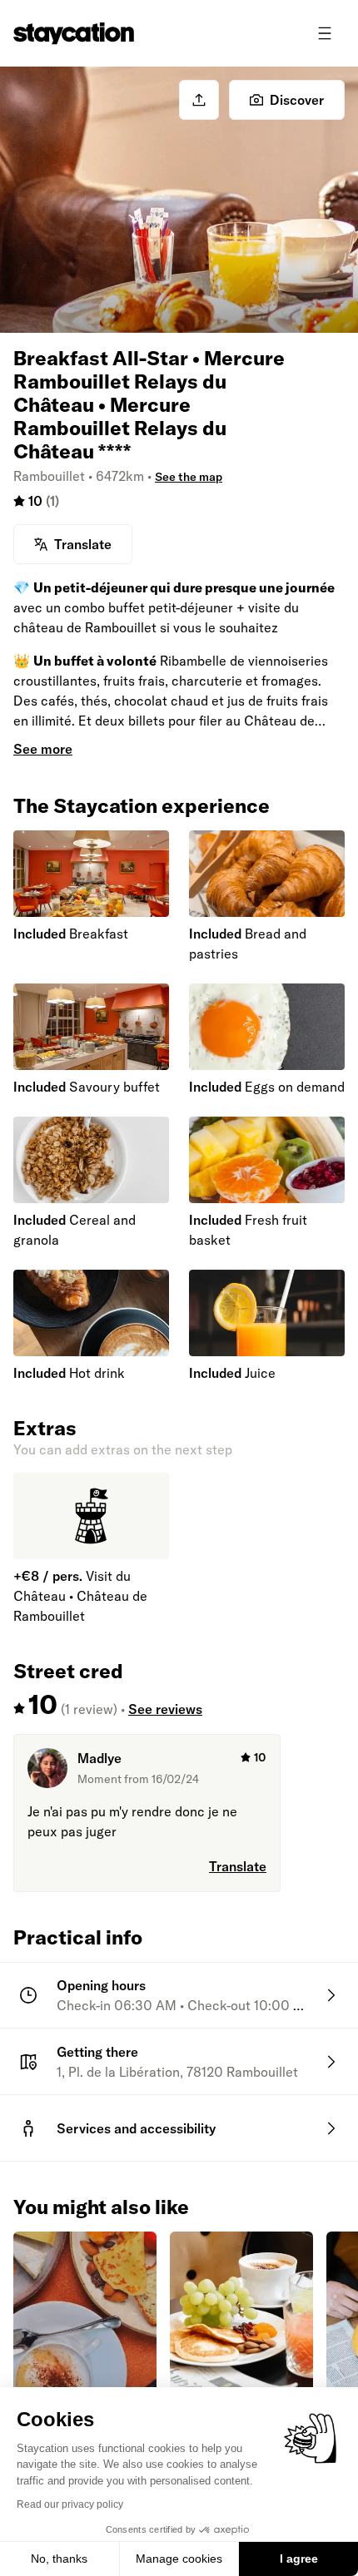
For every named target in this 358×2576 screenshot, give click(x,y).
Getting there (97, 2052)
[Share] (199, 100)
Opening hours (101, 1985)
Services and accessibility (136, 2128)
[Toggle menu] (325, 33)
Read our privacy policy (70, 2504)
